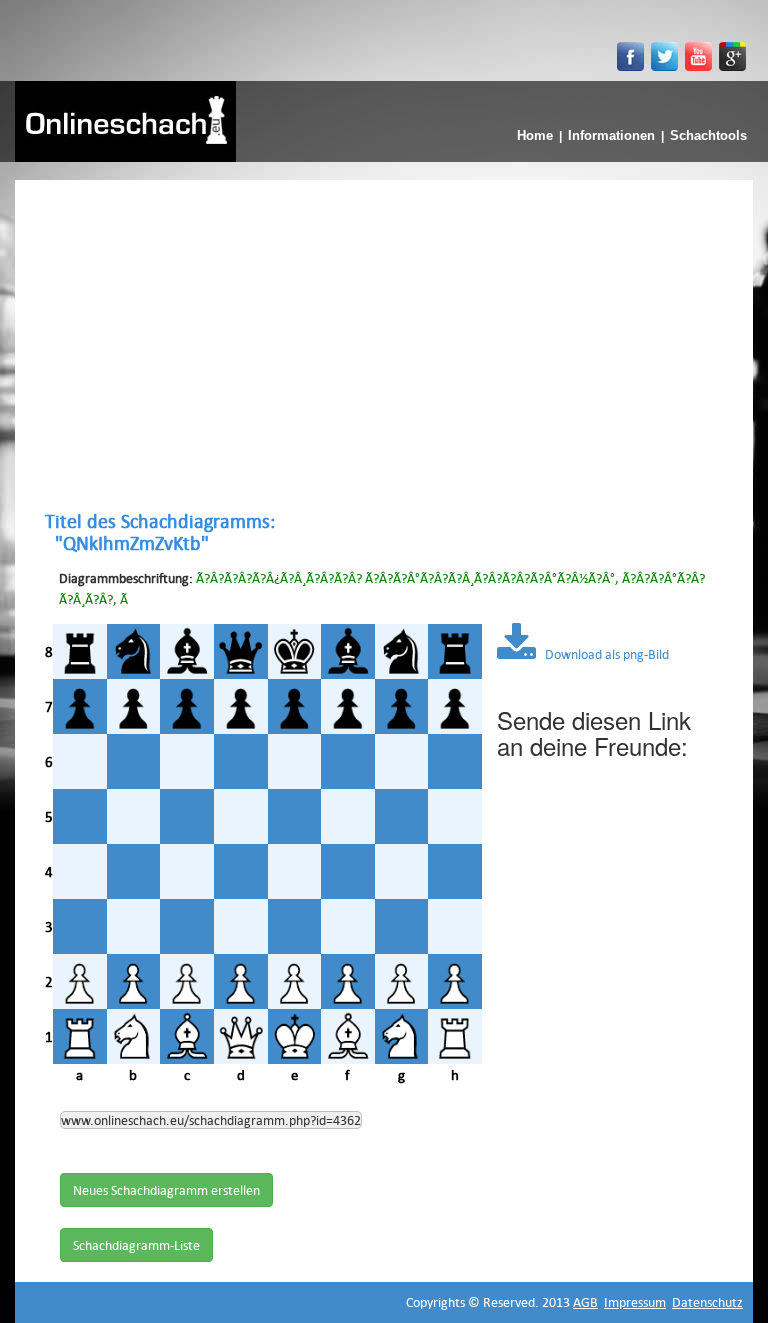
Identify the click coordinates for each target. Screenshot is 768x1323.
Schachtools (708, 135)
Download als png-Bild (602, 654)
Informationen (611, 135)
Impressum (635, 1302)
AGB (585, 1302)
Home (535, 135)
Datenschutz (707, 1302)
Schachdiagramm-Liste (136, 1245)
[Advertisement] (384, 345)
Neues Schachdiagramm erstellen (166, 1190)
